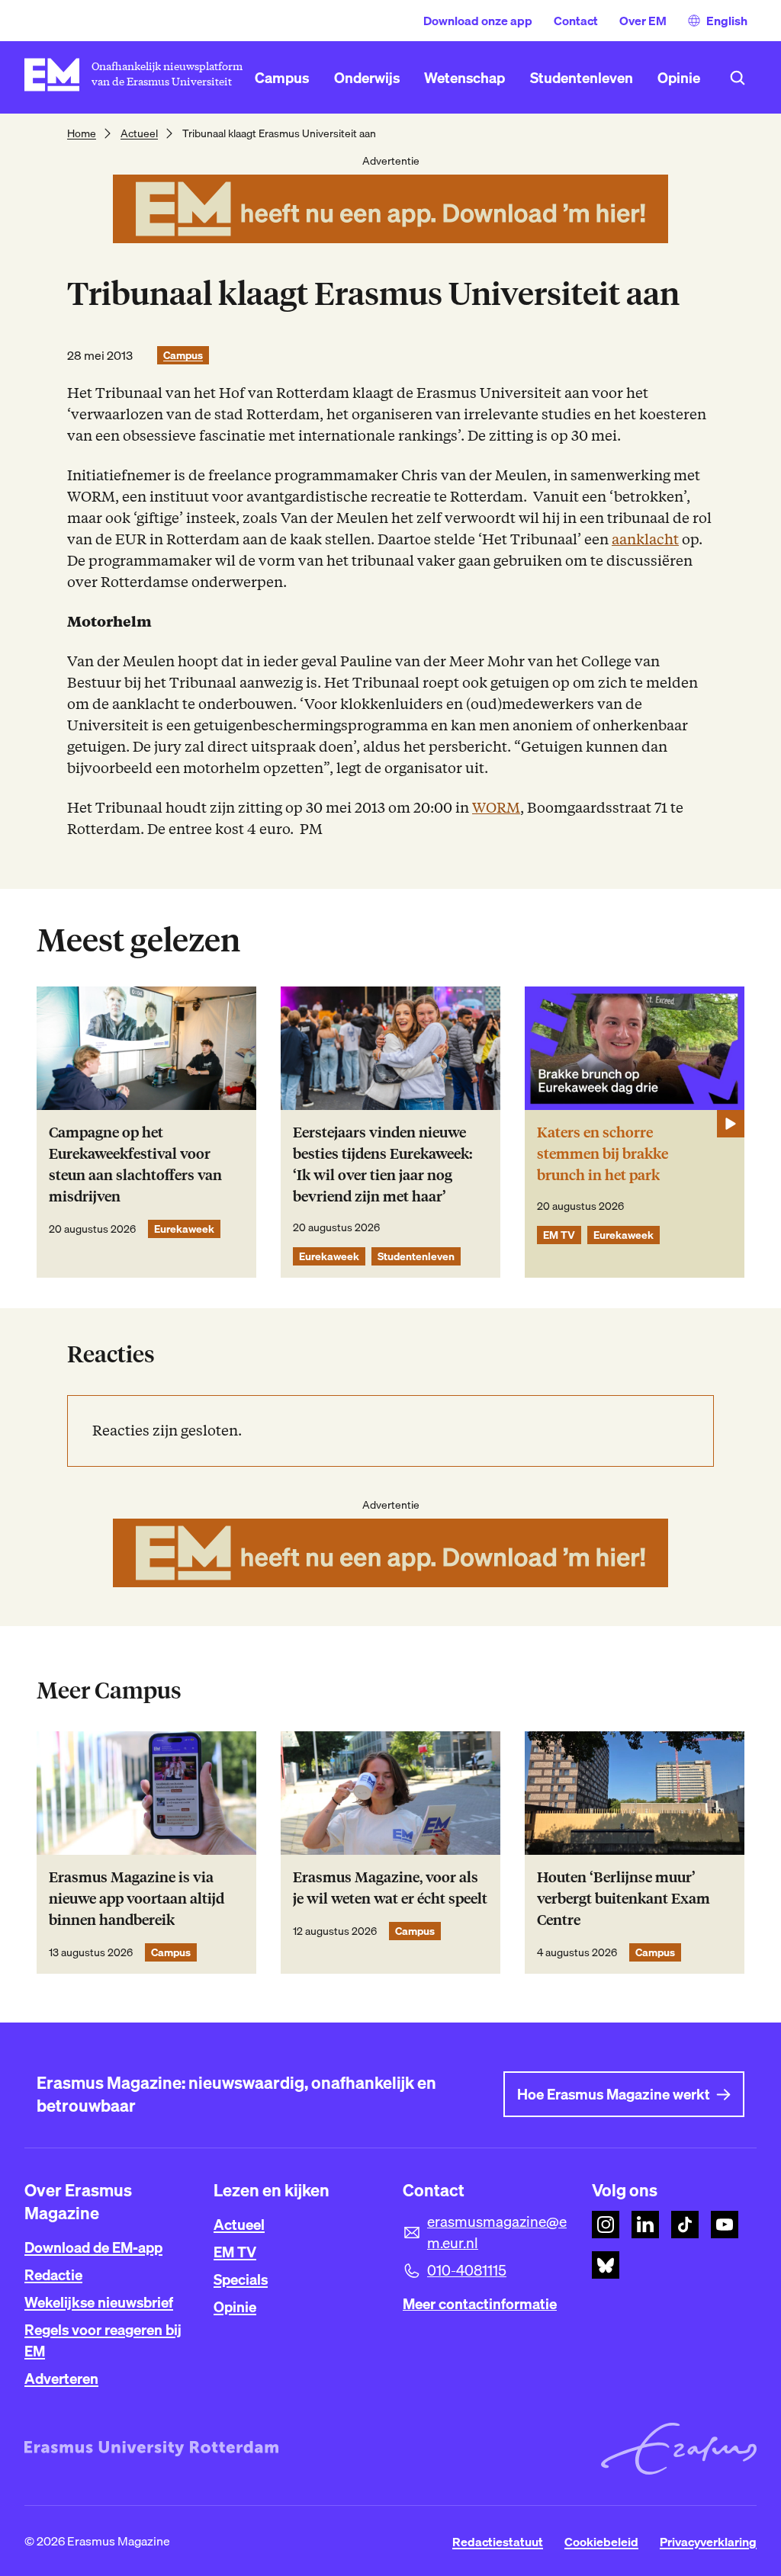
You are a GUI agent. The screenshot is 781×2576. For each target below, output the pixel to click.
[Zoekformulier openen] (738, 78)
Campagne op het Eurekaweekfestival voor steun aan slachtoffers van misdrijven (135, 1164)
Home (82, 133)
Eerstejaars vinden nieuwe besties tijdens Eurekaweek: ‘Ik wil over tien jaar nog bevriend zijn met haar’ (382, 1164)
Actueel (139, 133)
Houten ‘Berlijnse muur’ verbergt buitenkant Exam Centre (624, 1899)
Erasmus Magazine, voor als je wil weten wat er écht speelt (390, 1888)
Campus (183, 355)
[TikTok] (685, 2225)
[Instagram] (606, 2225)
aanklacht (645, 539)
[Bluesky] (606, 2265)
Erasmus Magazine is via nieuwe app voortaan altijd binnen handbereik (137, 1899)
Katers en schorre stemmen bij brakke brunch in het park (603, 1154)
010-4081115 (467, 2270)
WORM (496, 808)
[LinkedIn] (645, 2225)
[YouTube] (725, 2225)
